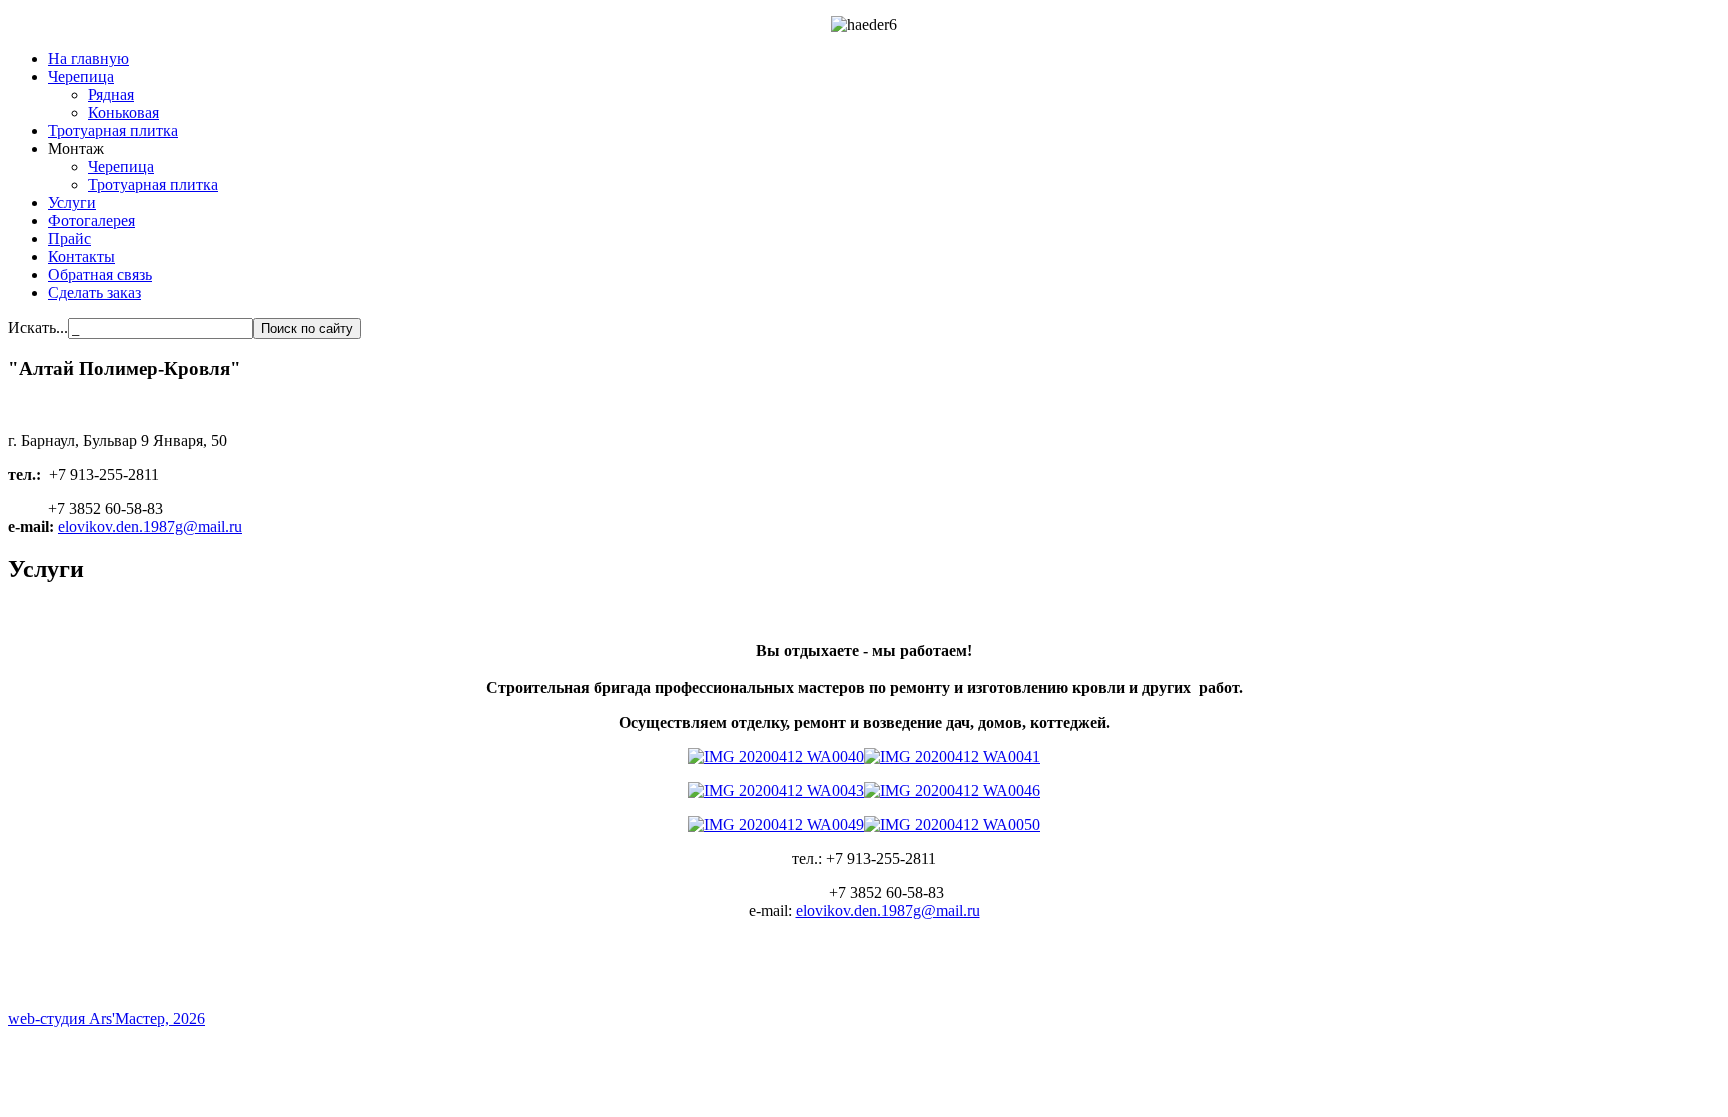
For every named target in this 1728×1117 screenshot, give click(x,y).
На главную (88, 58)
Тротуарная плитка (113, 130)
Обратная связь (100, 274)
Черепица (81, 76)
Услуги (72, 202)
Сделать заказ (94, 292)
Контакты (81, 256)
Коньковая (123, 112)
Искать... (38, 327)
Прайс (69, 238)
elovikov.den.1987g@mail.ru (150, 526)
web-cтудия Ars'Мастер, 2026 (106, 1018)
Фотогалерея (91, 220)
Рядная (111, 94)
